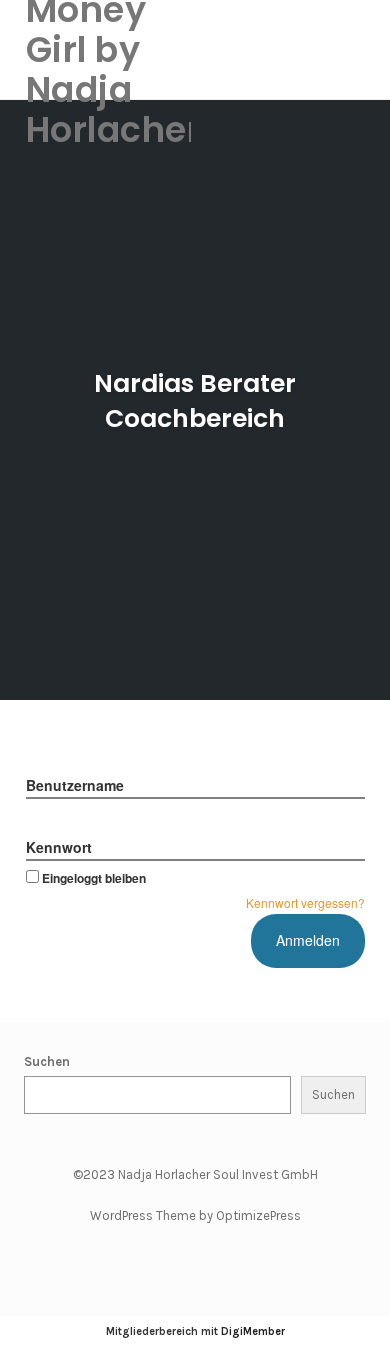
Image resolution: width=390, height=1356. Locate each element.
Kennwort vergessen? (305, 902)
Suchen (47, 1061)
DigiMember (253, 1331)
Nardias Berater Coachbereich (195, 401)
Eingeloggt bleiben (94, 878)
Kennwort (59, 847)
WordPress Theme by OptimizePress (195, 1215)
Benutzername (75, 785)
